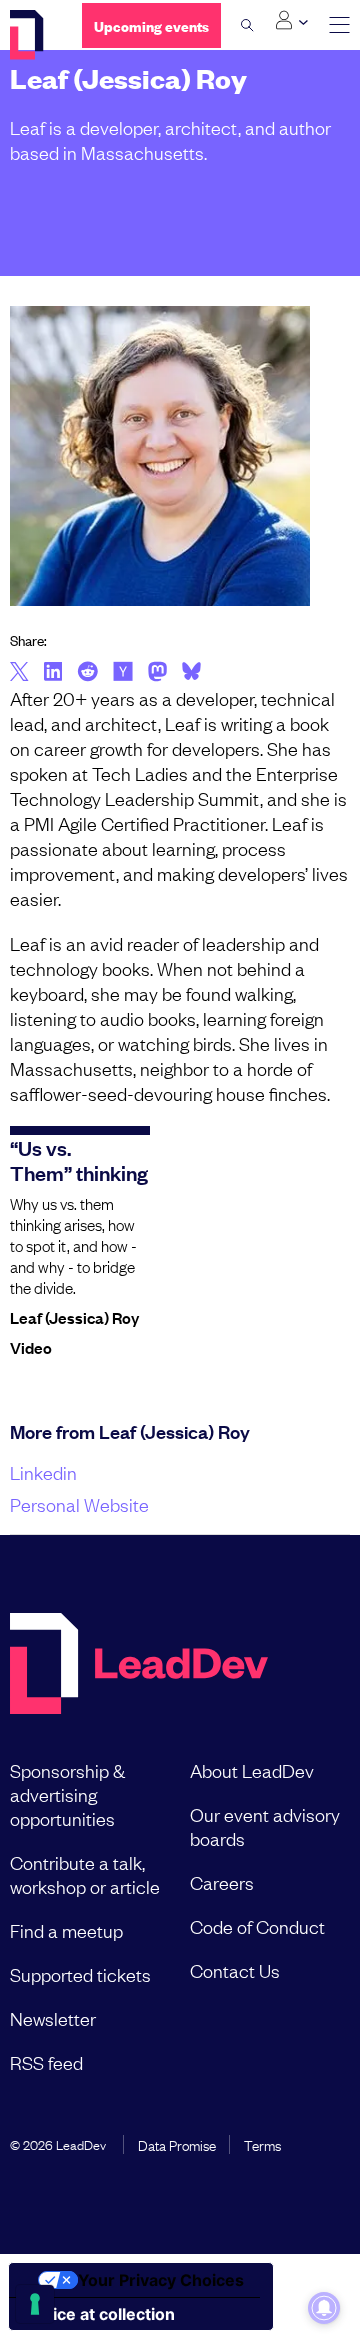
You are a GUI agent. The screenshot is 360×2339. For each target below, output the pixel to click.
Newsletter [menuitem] (53, 2018)
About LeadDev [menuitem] (252, 1770)
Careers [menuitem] (222, 1882)
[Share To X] (19, 673)
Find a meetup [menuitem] (66, 1930)
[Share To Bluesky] (191, 674)
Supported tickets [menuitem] (80, 1974)
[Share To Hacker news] (123, 673)
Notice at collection (100, 2314)
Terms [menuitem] (262, 2144)
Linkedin (43, 1472)
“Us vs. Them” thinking (79, 1159)
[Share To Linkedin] (53, 673)
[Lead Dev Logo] (31, 35)
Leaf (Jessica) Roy (74, 1317)
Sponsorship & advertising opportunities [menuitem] (67, 1794)
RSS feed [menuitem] (46, 2062)
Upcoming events (151, 25)
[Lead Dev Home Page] (139, 1665)
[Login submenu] (291, 21)
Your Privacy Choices (161, 2280)
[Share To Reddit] (87, 674)
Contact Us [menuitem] (235, 1970)
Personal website (79, 1504)
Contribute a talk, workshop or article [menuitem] (85, 1874)
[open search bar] (247, 25)
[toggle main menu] (339, 25)
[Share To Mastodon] (157, 674)
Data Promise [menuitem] (177, 2144)
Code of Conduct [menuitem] (257, 1926)
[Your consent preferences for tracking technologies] (35, 2304)
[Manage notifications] (324, 2308)
